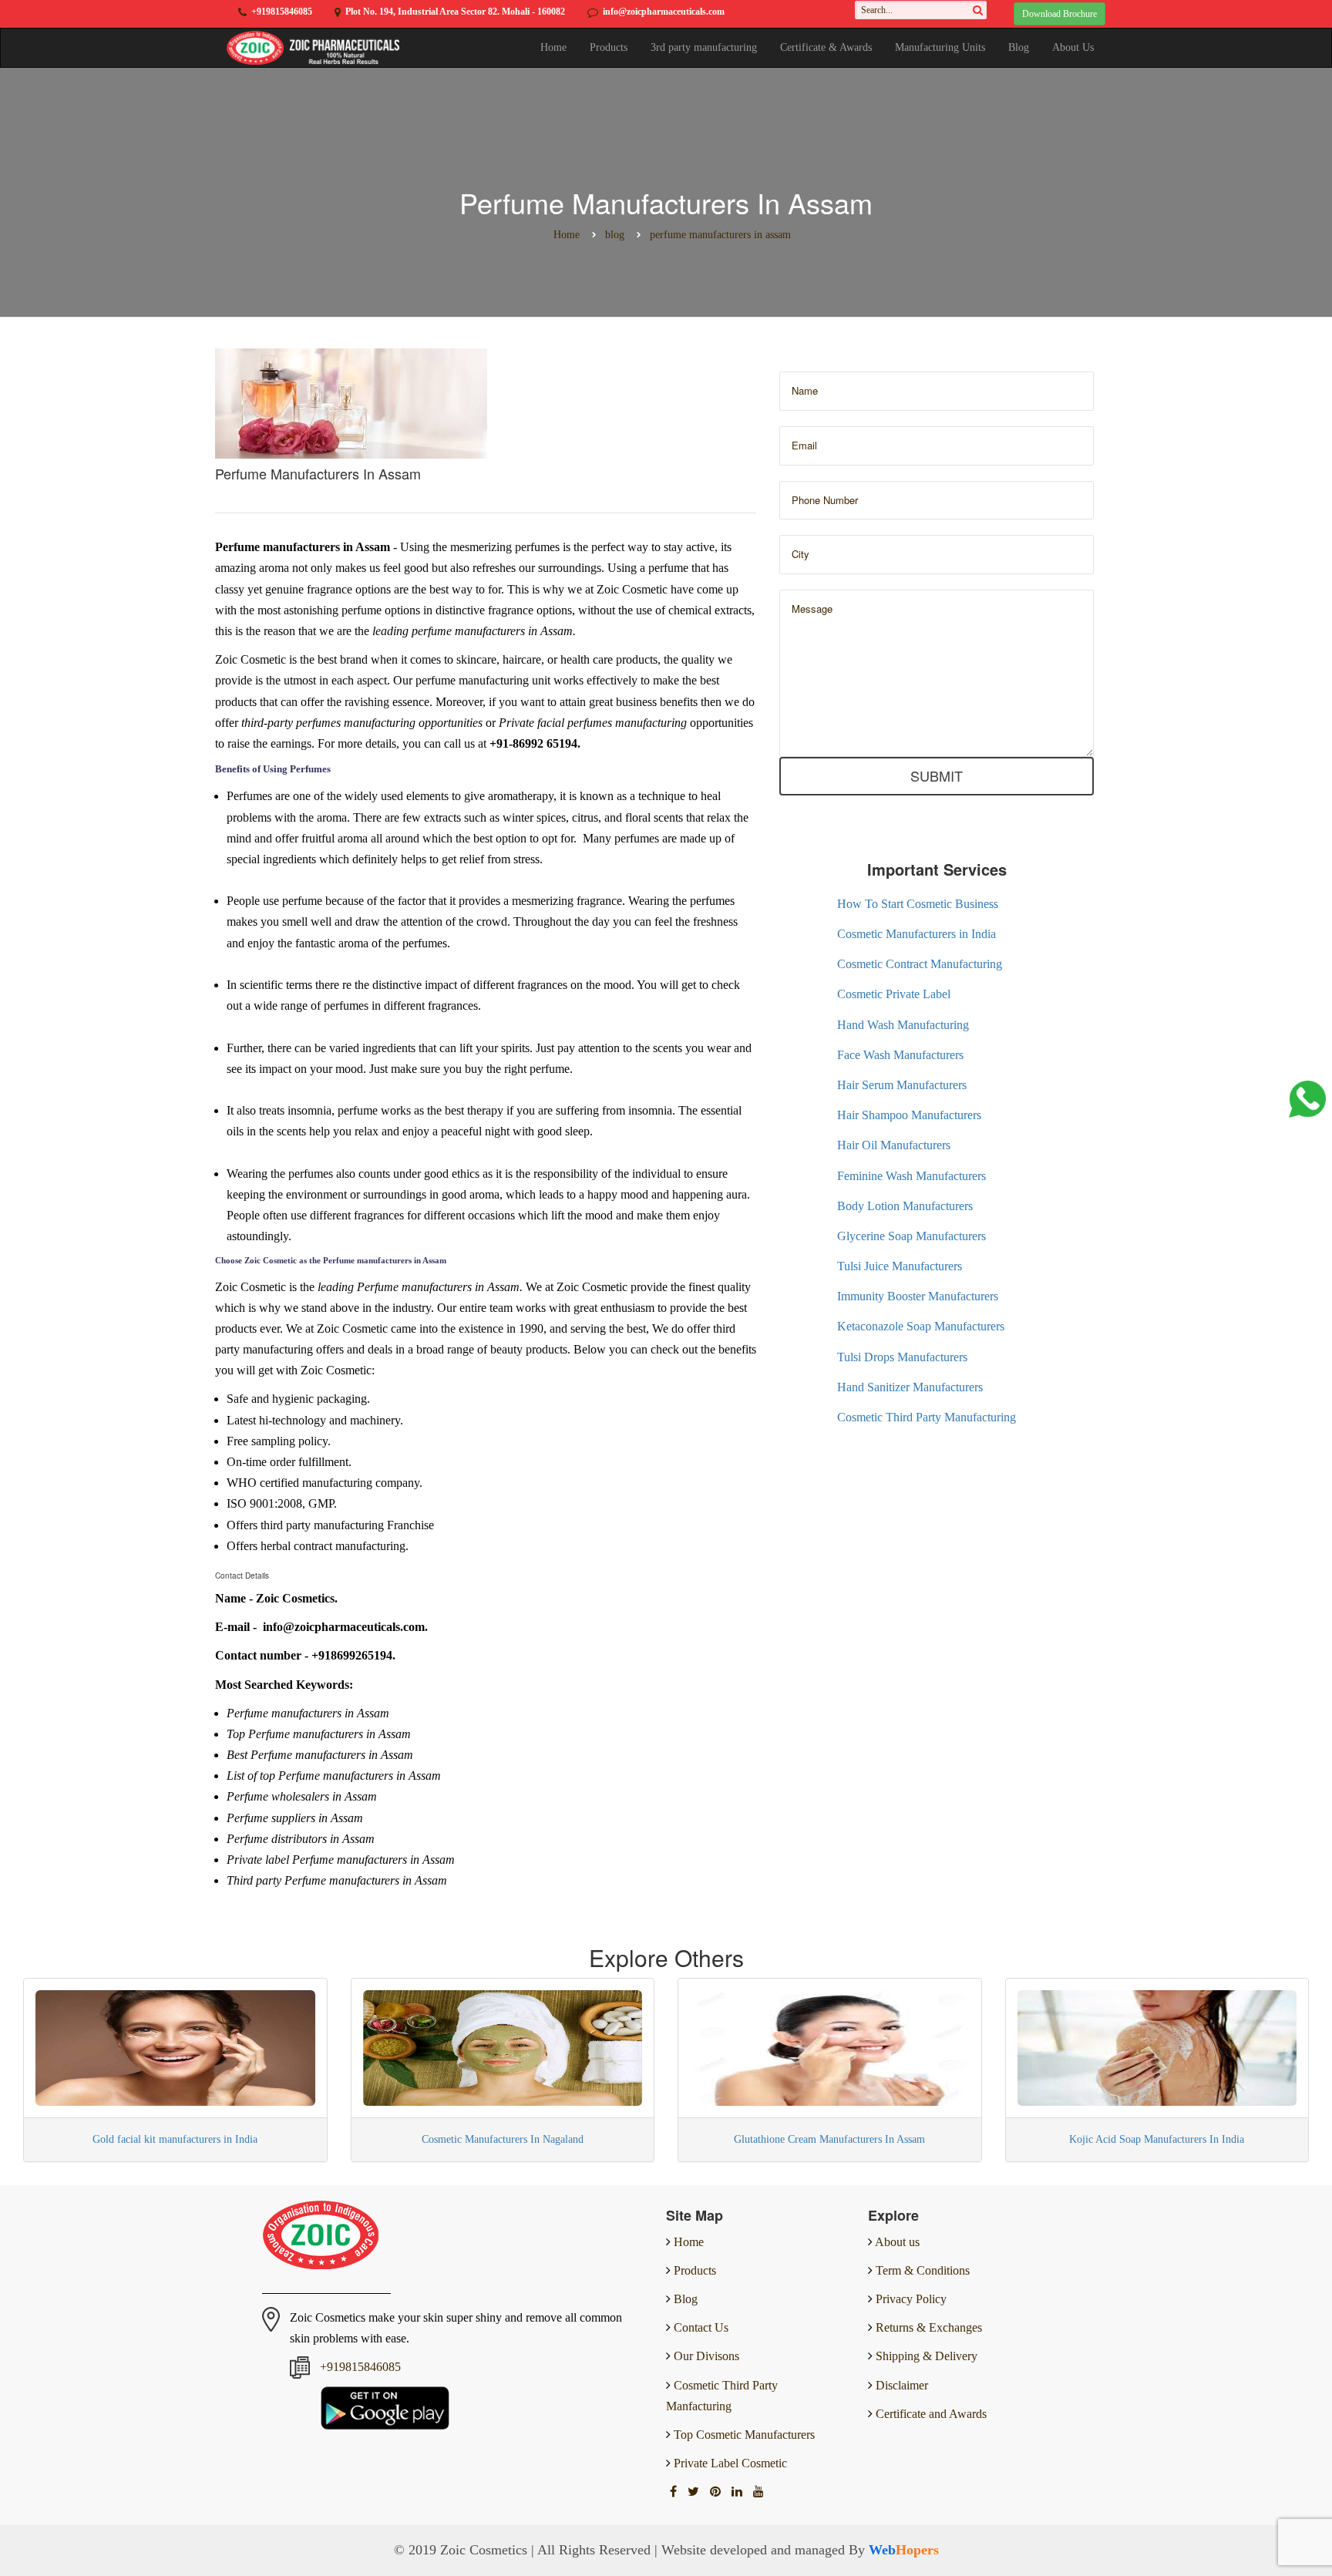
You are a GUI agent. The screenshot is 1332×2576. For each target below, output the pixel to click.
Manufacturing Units (940, 47)
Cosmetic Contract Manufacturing (920, 964)
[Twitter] (695, 2492)
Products (609, 47)
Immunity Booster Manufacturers (918, 1296)
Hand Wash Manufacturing (903, 1025)
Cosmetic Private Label (894, 994)
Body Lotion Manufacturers (905, 1206)
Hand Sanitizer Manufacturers (910, 1387)
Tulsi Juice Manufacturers (900, 1266)
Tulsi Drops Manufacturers (902, 1357)
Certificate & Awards (826, 47)
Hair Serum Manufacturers (902, 1085)
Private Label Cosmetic (729, 2463)
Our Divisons (705, 2356)
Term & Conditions (923, 2270)
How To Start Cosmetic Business (918, 904)
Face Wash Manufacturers (900, 1055)
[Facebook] (675, 2492)
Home (553, 47)
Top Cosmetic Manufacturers (743, 2435)
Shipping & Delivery (927, 2356)
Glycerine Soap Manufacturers (912, 1236)
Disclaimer (902, 2385)
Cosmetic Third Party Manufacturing (927, 1417)
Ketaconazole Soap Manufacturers (921, 1326)
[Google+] (717, 2492)
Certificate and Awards (931, 2414)
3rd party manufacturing (704, 47)
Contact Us (700, 2327)
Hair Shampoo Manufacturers (909, 1115)
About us (897, 2242)
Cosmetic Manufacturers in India (917, 934)
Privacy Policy (911, 2299)
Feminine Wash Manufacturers (912, 1176)
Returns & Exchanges (929, 2327)
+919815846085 (282, 12)
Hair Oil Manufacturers (894, 1145)
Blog (1019, 47)
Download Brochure (1060, 14)
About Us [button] (1073, 47)
